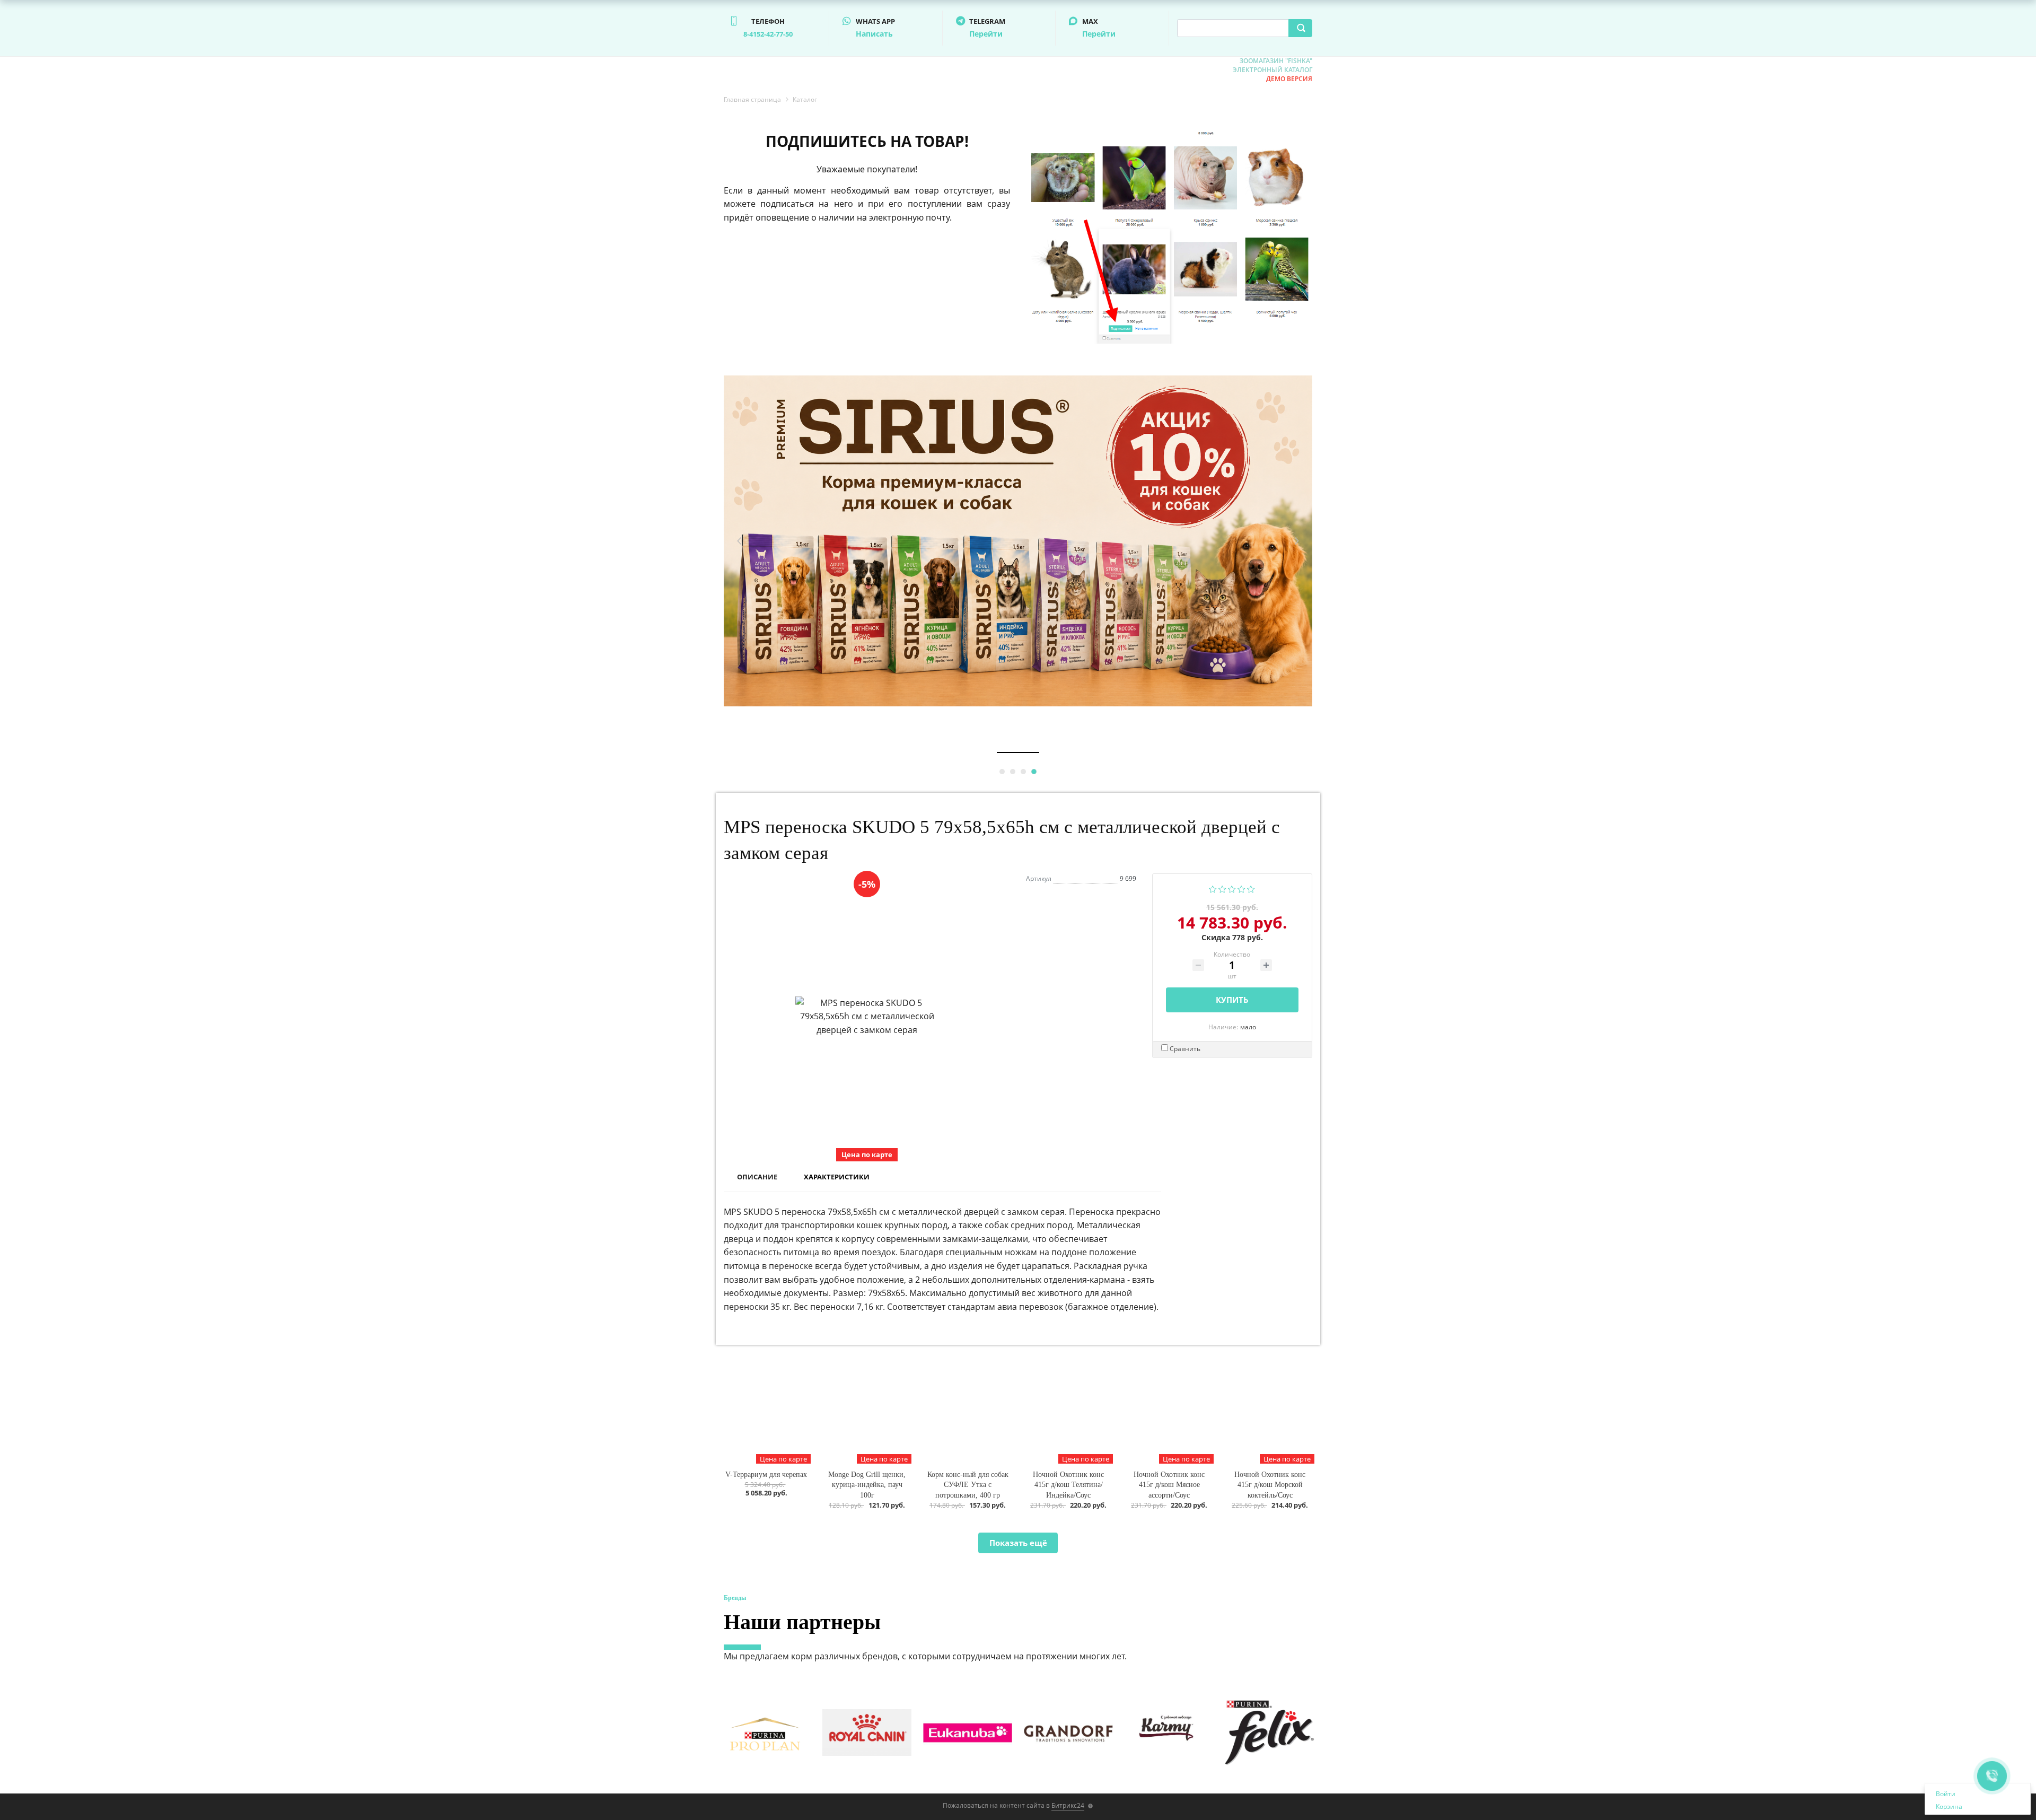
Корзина (1949, 1806)
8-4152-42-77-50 (768, 34)
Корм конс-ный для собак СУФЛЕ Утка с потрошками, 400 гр (968, 1485)
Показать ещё (1018, 1543)
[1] (1213, 888)
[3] (1232, 888)
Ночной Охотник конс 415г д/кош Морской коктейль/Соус (1270, 1485)
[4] (1241, 888)
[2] (1222, 888)
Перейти (986, 34)
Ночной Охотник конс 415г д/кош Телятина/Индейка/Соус (1068, 1485)
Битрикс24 (1068, 1805)
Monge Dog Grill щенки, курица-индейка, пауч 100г (867, 1485)
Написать (874, 34)
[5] (1251, 888)
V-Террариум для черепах (766, 1475)
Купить (1232, 1000)
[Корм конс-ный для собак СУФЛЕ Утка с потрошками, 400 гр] (968, 1412)
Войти (1946, 1794)
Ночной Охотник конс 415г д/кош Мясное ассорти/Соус (1169, 1485)
